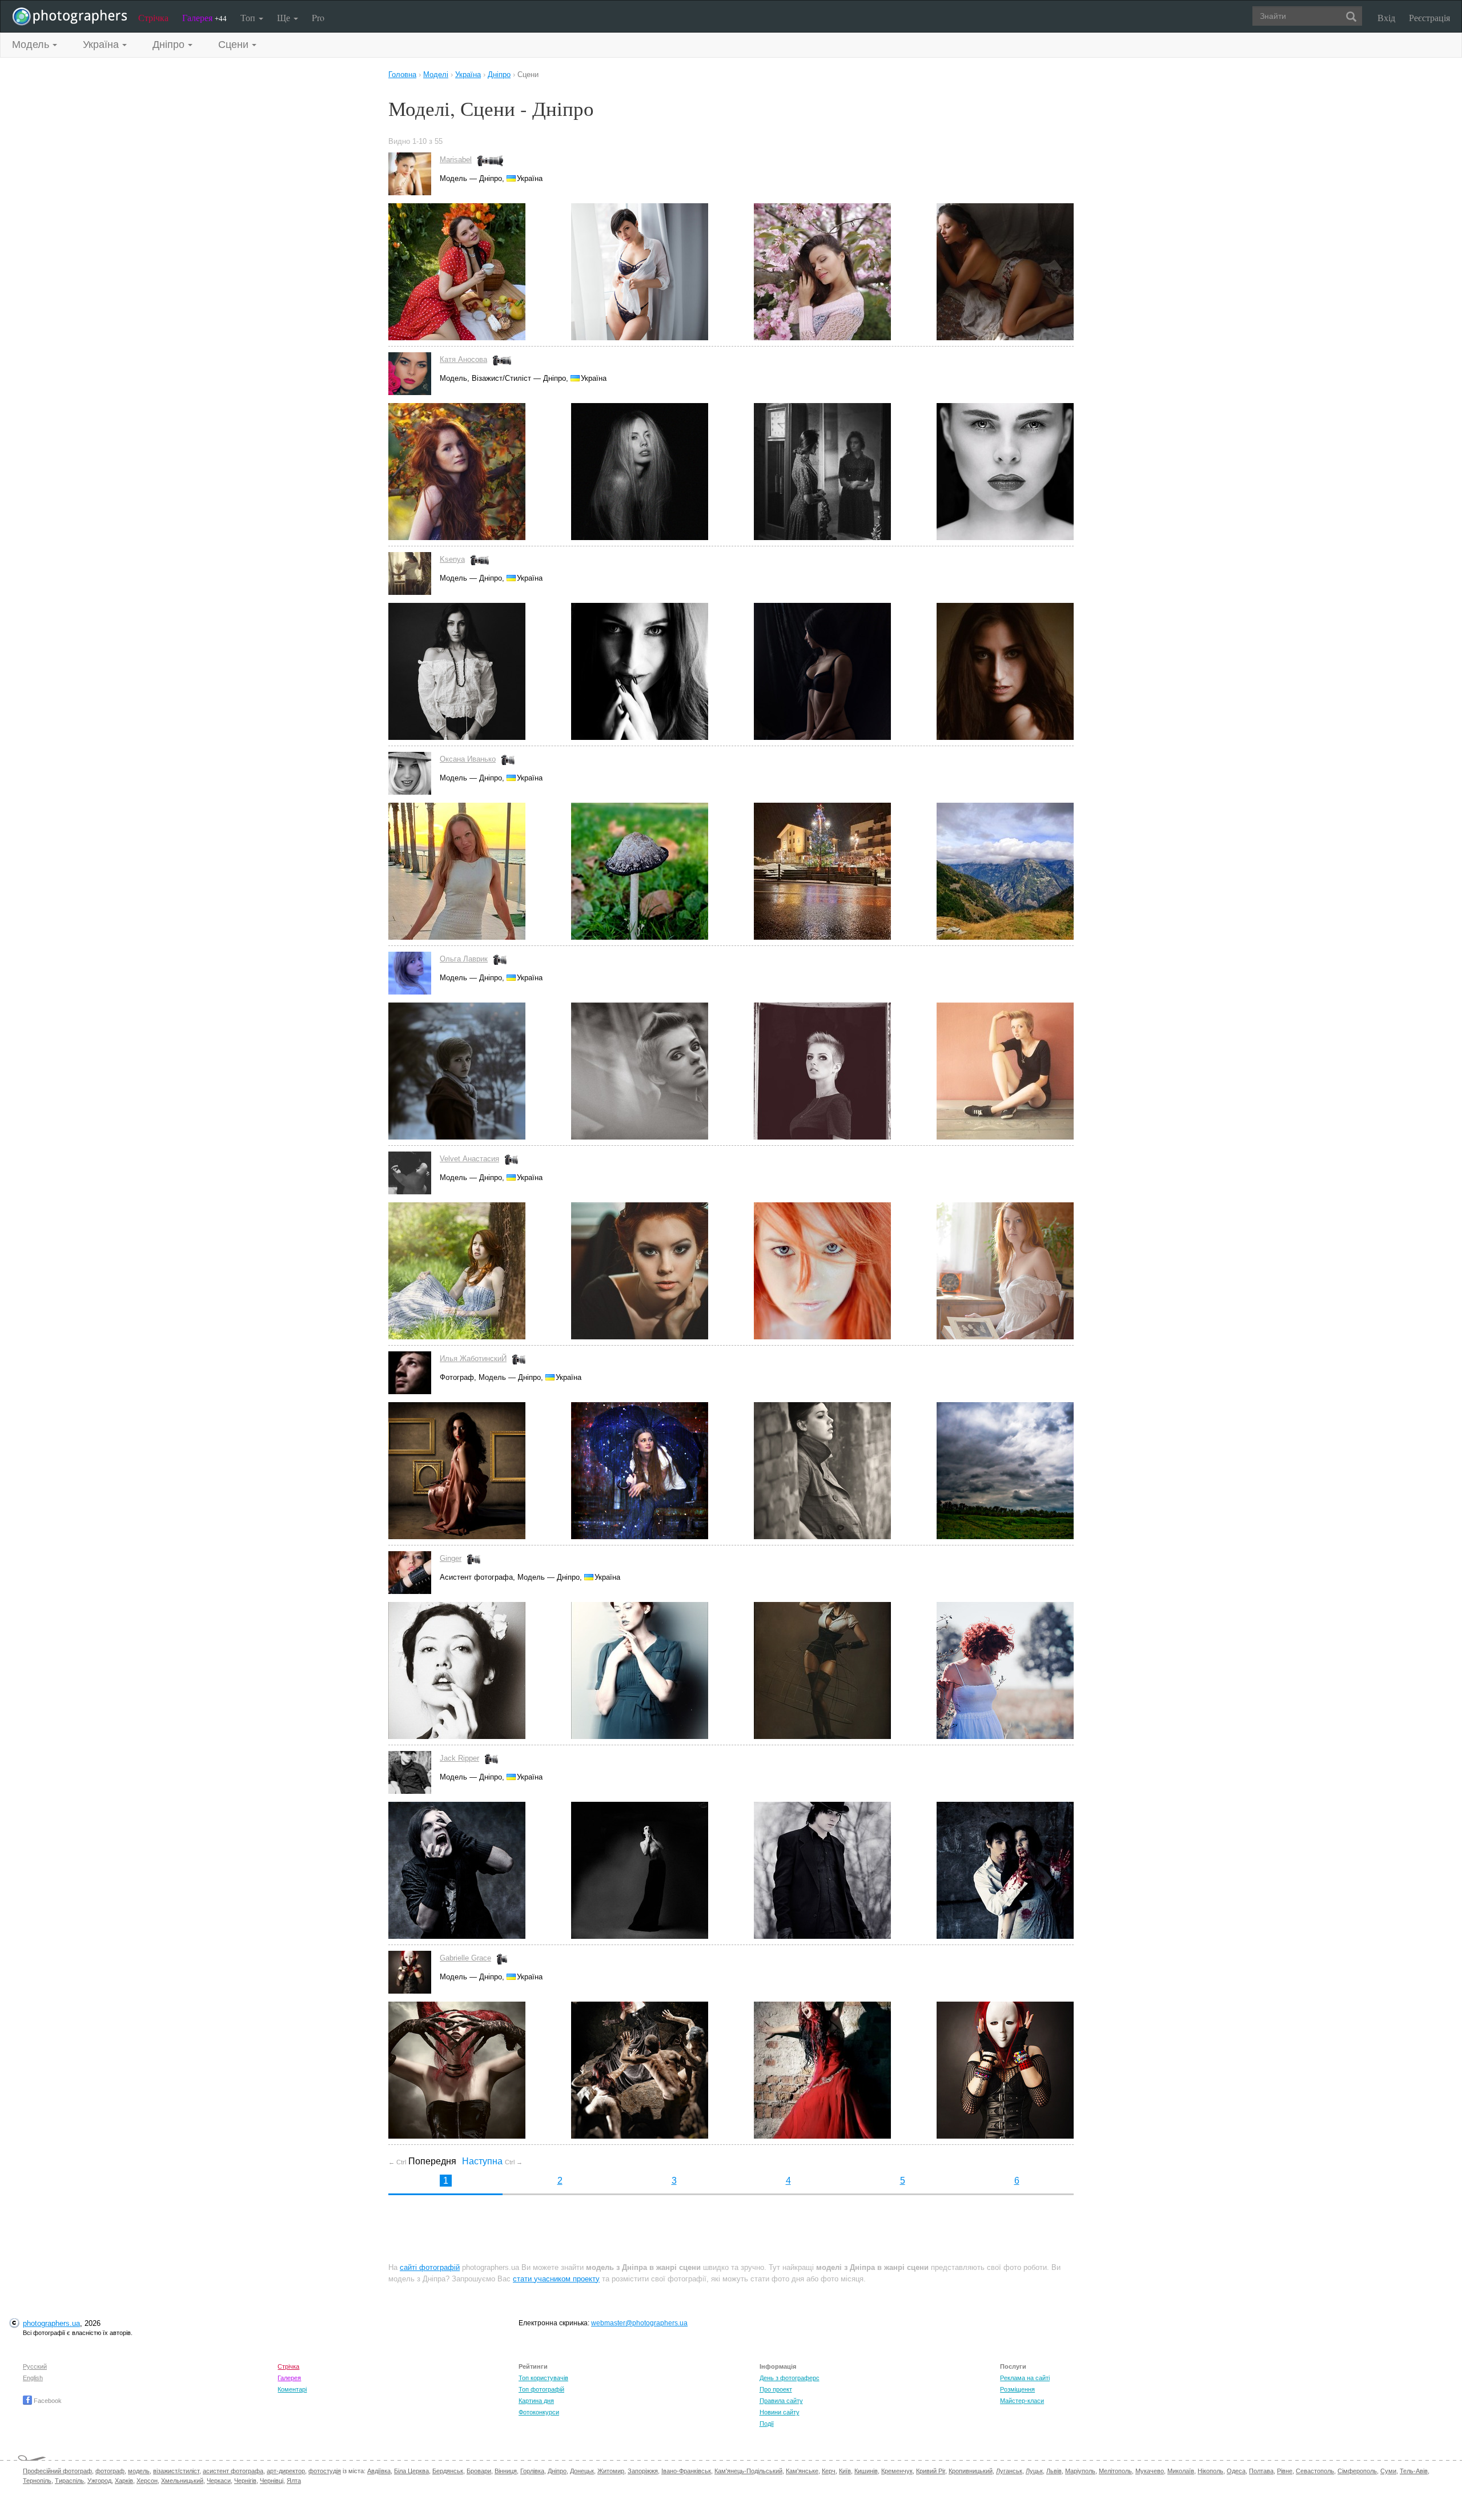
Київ (845, 2471)
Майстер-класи (1022, 2401)
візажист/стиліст (176, 2471)
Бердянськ (448, 2471)
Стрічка (153, 17)
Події (767, 2424)
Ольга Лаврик (464, 959)
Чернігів (245, 2481)
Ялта (294, 2481)
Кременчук (897, 2471)
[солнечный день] (480, 1271)
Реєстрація (1429, 17)
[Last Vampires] (1005, 1870)
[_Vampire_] (845, 2070)
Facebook (47, 2401)
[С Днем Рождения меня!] (480, 272)
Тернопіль (37, 2481)
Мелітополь (1115, 2471)
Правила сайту (781, 2401)
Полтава (1261, 2471)
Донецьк (582, 2471)
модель (139, 2471)
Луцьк (1034, 2471)
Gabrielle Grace (465, 1958)
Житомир (611, 2471)
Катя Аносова (463, 359)
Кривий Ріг (931, 2471)
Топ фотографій (541, 2389)
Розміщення (1017, 2389)
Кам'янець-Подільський (748, 2471)
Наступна (492, 2161)
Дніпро (557, 2471)
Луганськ (1009, 2471)
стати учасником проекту (556, 2279)
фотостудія (325, 2471)
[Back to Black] (845, 671)
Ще (285, 17)
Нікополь (1210, 2471)
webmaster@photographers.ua (639, 2323)
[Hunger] (480, 1870)
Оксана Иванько (468, 759)
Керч (829, 2471)
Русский (35, 2366)
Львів (1054, 2471)
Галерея (204, 17)
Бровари (479, 2471)
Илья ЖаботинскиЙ (473, 1358)
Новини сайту (780, 2412)
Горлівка (532, 2471)
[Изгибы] (1005, 272)
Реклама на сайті (1025, 2378)
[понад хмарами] (1005, 1471)
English (33, 2378)
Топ (249, 17)
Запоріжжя (643, 2471)
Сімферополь (1357, 2471)
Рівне (1285, 2471)
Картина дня (536, 2401)
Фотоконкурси (539, 2412)
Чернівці (272, 2481)
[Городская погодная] (662, 1471)
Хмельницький (182, 2481)
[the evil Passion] (480, 2070)
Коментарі (292, 2389)
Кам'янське (802, 2471)
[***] (480, 671)
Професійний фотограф (57, 2471)
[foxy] (845, 1271)
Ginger (451, 1558)
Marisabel (456, 160)
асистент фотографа (233, 2471)
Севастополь (1315, 2471)
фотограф (110, 2471)
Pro (318, 17)
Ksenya (452, 559)
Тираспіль (69, 2481)
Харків (124, 2481)
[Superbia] (662, 2070)
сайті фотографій (430, 2267)
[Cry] (662, 1870)
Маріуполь (1080, 2471)
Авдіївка (379, 2471)
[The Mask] (1005, 2070)
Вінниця (506, 2471)
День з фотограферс (790, 2378)
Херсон (147, 2481)
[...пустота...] (845, 1471)
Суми (1388, 2471)
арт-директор (286, 2471)
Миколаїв (1181, 2471)
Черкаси (219, 2481)
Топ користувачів (543, 2378)
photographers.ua (51, 2323)
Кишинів (866, 2471)
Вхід (1386, 17)
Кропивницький (971, 2471)
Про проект (776, 2389)
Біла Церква (411, 2471)
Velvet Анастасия (469, 1159)
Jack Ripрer (459, 1758)
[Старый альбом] (1005, 1271)
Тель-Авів (1414, 2471)
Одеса (1236, 2471)
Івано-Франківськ (686, 2471)
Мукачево (1150, 2471)
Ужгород (99, 2481)
